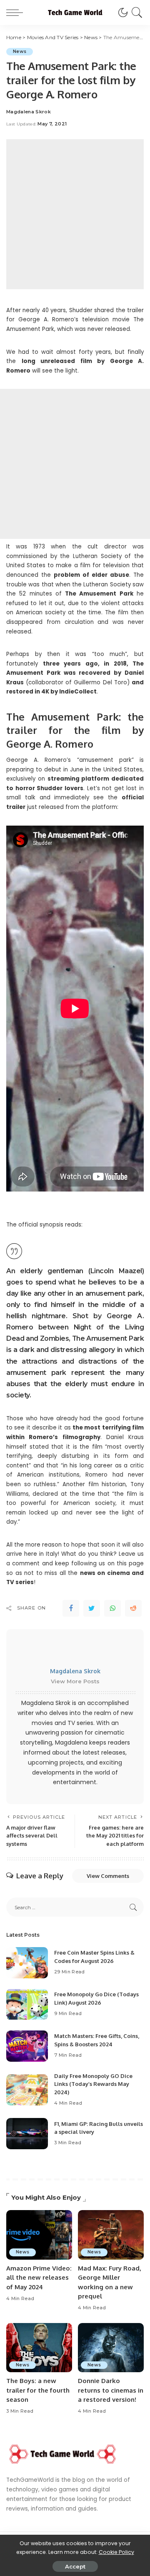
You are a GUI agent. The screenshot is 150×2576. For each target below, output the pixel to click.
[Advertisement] (75, 214)
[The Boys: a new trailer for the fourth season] (39, 2348)
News (20, 51)
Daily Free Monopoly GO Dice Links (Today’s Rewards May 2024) (93, 2084)
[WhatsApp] (112, 1608)
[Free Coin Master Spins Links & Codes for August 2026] (27, 1963)
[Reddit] (133, 1608)
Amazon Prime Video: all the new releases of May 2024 (39, 2278)
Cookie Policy (116, 2552)
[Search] (136, 13)
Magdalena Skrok (29, 112)
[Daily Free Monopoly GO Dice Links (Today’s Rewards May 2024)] (27, 2090)
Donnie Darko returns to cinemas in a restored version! (111, 2390)
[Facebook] (71, 1608)
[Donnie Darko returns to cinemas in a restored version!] (111, 2348)
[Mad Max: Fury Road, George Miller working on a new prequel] (111, 2235)
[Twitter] (92, 1608)
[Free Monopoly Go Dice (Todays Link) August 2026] (27, 2004)
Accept (75, 2566)
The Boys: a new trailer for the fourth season (38, 2390)
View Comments (108, 1876)
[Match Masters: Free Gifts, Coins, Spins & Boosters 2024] (27, 2046)
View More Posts (75, 1681)
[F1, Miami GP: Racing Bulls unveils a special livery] (27, 2134)
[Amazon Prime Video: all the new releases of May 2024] (39, 2235)
